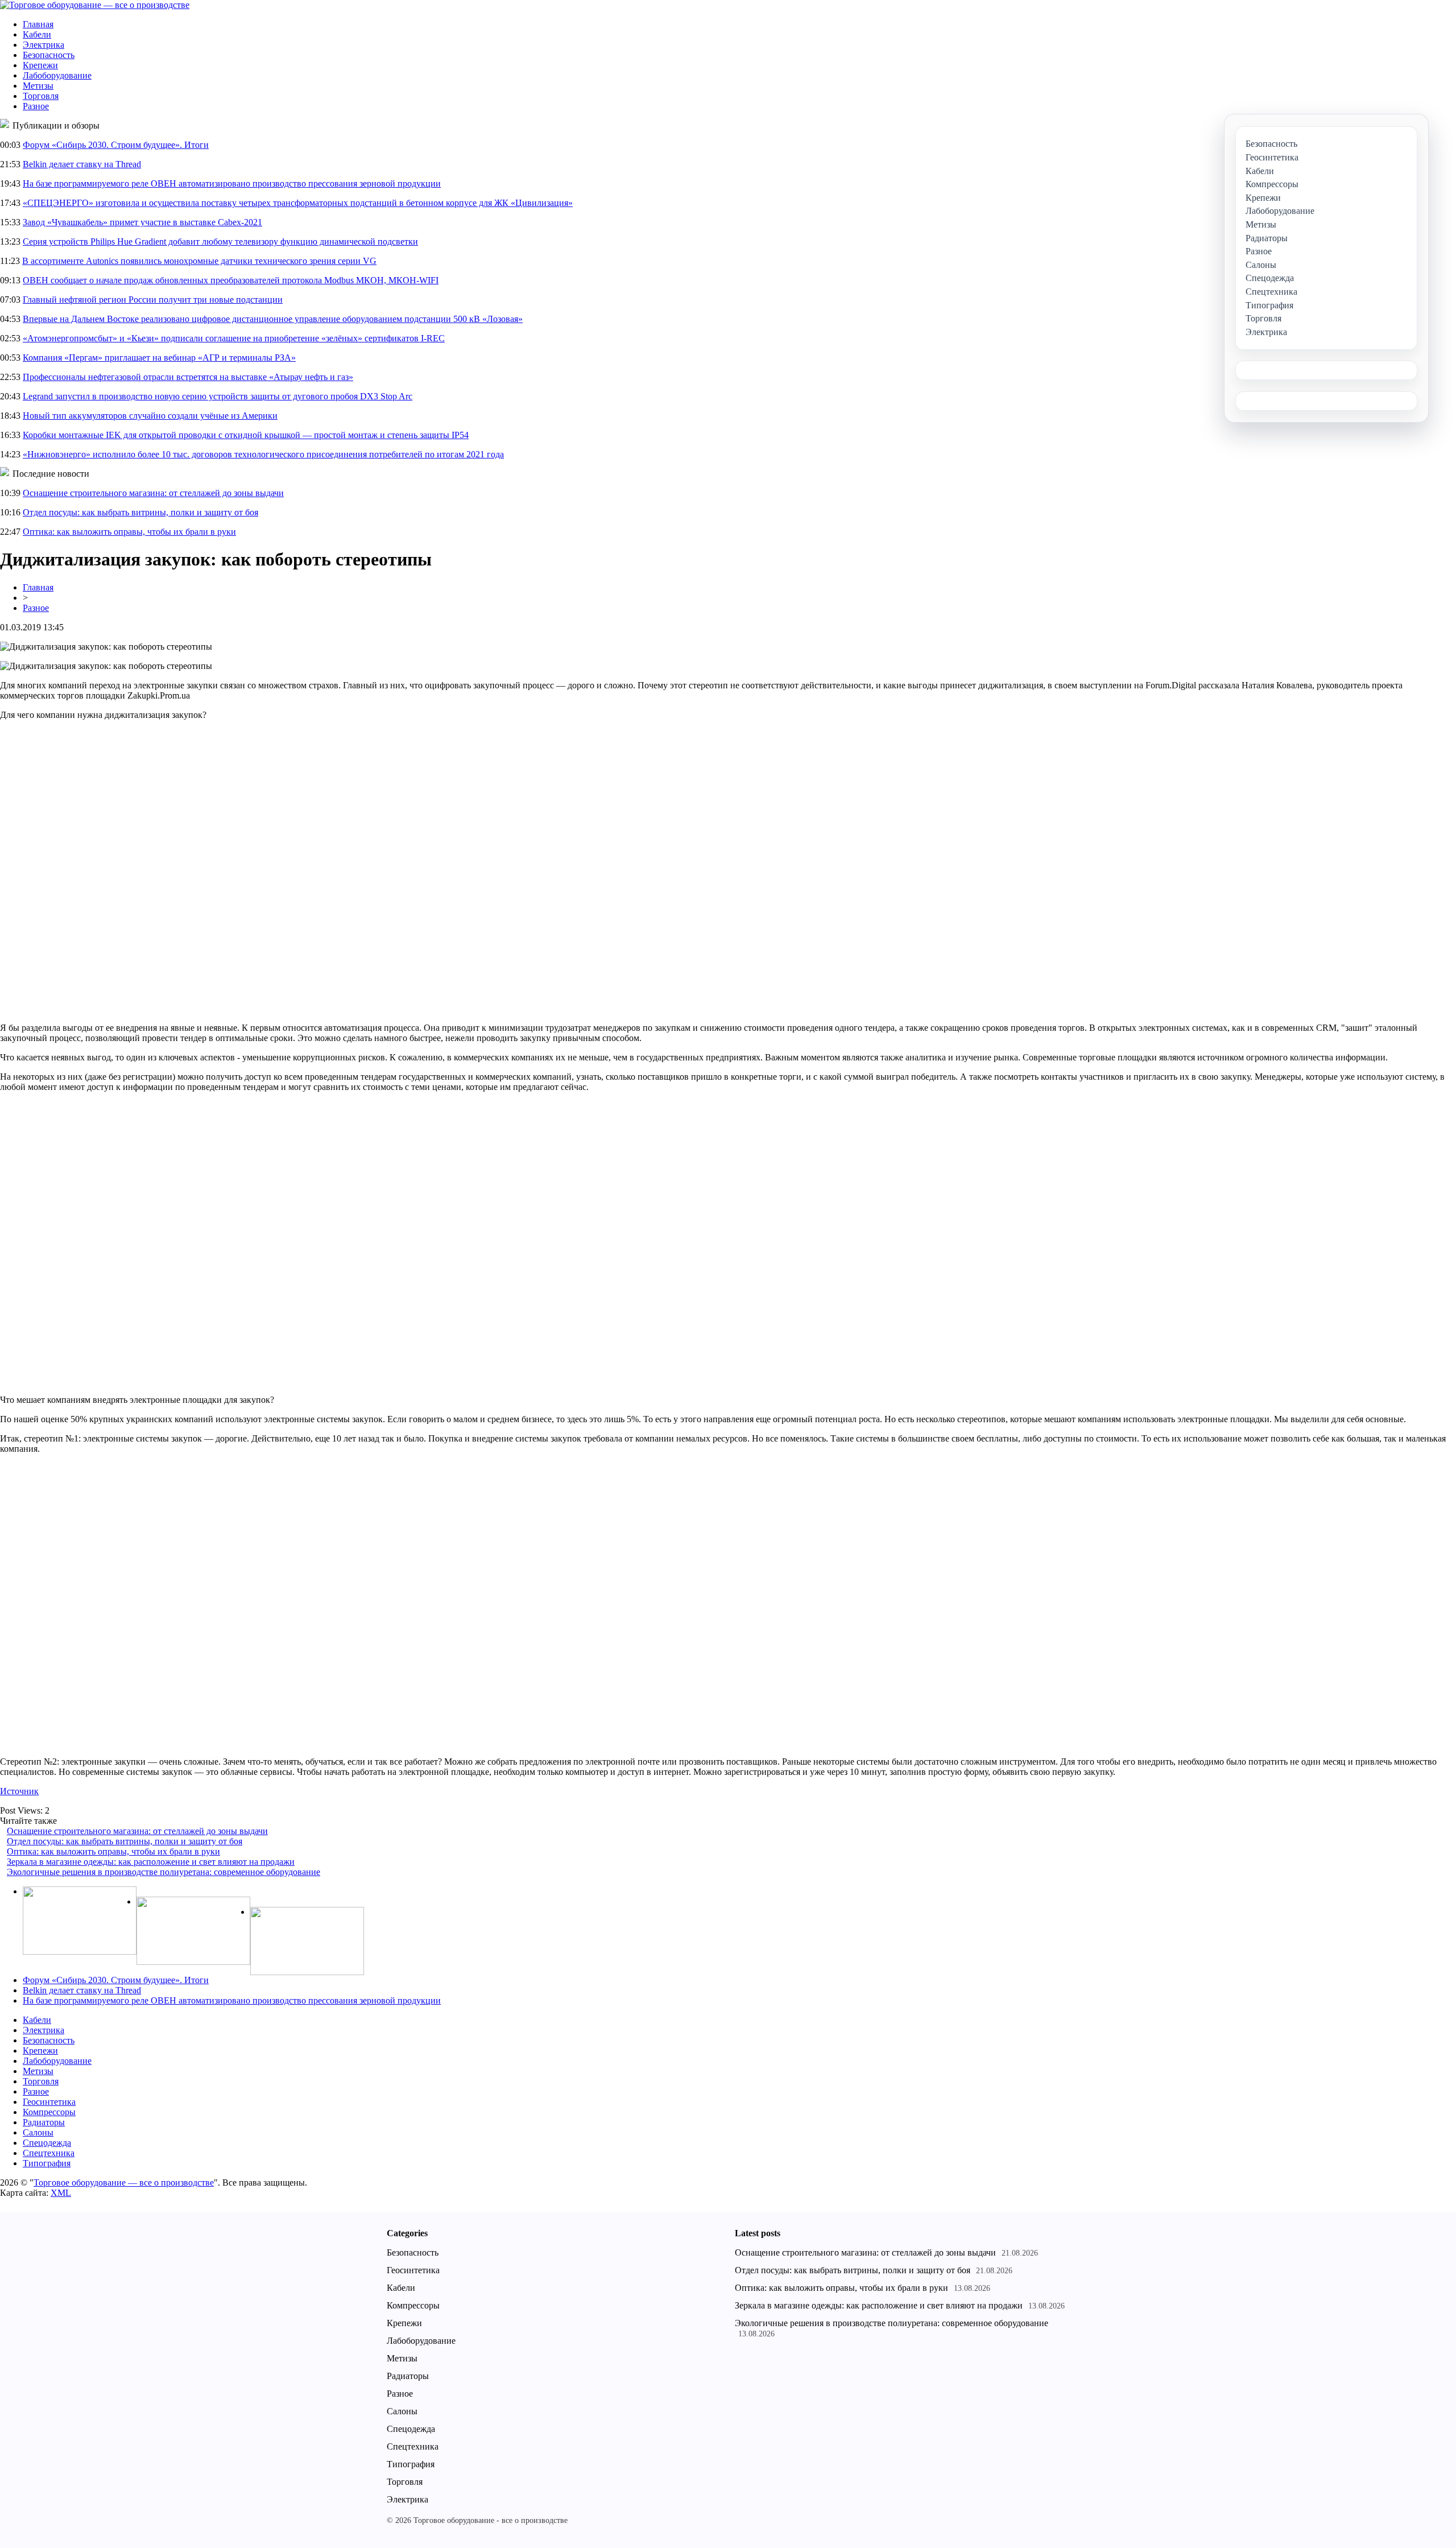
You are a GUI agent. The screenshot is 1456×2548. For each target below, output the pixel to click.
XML (61, 2193)
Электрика (44, 45)
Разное (36, 106)
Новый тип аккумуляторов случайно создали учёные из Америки (150, 416)
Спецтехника (49, 2153)
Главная (38, 24)
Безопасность (49, 55)
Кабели (37, 34)
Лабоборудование (57, 75)
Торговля (41, 96)
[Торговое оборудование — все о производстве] (95, 5)
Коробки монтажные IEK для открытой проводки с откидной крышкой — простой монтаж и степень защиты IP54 (246, 435)
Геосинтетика (49, 2102)
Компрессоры (49, 2112)
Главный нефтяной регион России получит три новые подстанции (153, 300)
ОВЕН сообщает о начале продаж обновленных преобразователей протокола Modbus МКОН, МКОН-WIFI (231, 280)
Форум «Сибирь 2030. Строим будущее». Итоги (116, 145)
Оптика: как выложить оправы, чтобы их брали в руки (129, 532)
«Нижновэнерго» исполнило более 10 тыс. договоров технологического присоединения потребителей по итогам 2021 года (263, 454)
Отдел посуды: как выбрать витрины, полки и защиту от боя (140, 512)
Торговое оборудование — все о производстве (124, 2182)
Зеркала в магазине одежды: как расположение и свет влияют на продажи (151, 1862)
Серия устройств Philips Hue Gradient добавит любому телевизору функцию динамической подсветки (220, 241)
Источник (19, 1791)
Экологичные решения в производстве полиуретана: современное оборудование (164, 1872)
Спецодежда (47, 2143)
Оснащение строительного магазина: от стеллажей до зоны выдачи (153, 493)
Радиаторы (44, 2122)
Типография (47, 2163)
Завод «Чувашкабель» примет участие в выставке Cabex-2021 (142, 222)
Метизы (38, 86)
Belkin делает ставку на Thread (82, 164)
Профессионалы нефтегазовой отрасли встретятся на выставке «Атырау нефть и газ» (188, 377)
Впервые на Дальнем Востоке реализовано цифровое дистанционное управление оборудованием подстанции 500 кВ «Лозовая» (273, 319)
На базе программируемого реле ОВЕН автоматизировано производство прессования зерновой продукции (232, 183)
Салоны (38, 2132)
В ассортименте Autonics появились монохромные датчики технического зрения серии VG (199, 261)
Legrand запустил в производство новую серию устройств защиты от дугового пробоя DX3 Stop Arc (218, 396)
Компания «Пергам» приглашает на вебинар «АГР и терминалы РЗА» (159, 358)
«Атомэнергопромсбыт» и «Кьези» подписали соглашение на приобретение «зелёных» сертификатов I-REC (234, 338)
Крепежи (40, 65)
